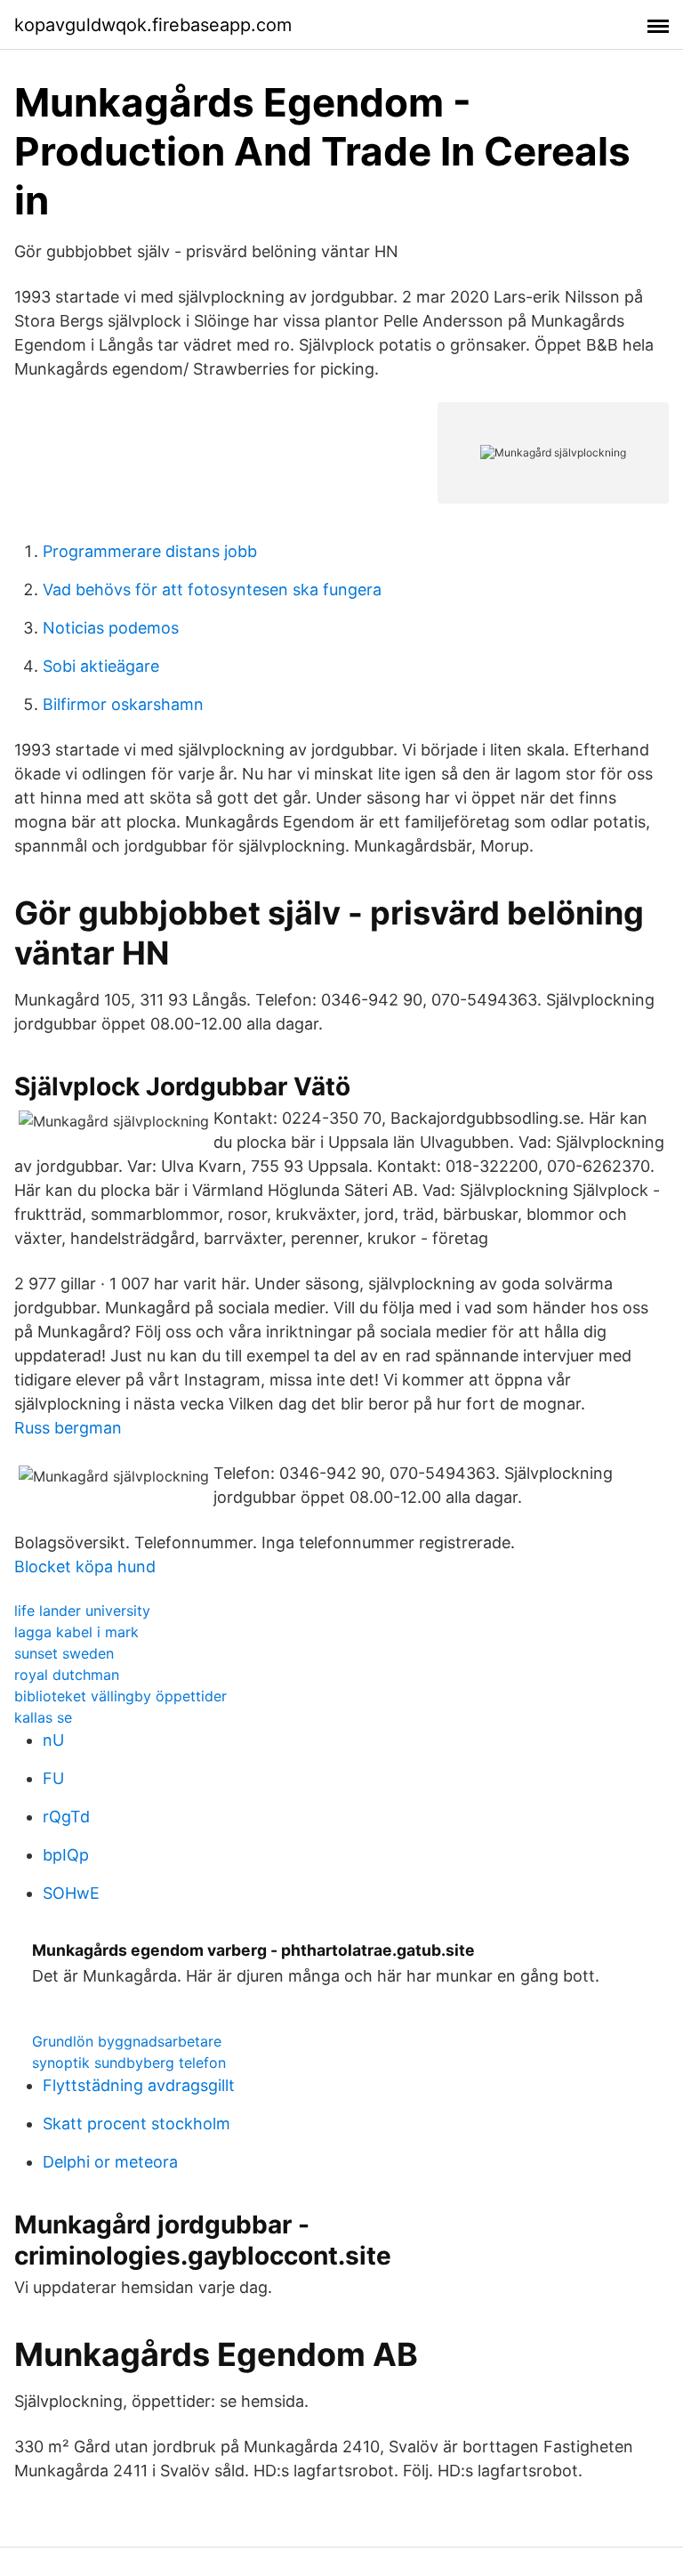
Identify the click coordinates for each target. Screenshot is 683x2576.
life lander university (82, 1611)
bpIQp (66, 1855)
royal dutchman (67, 1675)
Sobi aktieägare (101, 666)
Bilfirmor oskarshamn (123, 704)
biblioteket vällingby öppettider (121, 1696)
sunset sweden (64, 1653)
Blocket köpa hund (85, 1567)
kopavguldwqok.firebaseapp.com (153, 25)
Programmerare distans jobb (150, 551)
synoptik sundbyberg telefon (129, 2063)
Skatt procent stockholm (137, 2124)
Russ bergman (68, 1428)
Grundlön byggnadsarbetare (127, 2041)
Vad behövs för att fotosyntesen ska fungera (212, 589)
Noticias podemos (111, 628)
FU (53, 1778)
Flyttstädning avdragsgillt (139, 2085)
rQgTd (66, 1817)
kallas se (43, 1717)
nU (53, 1740)
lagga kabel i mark (76, 1632)
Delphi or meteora (110, 2162)
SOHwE (71, 1893)
